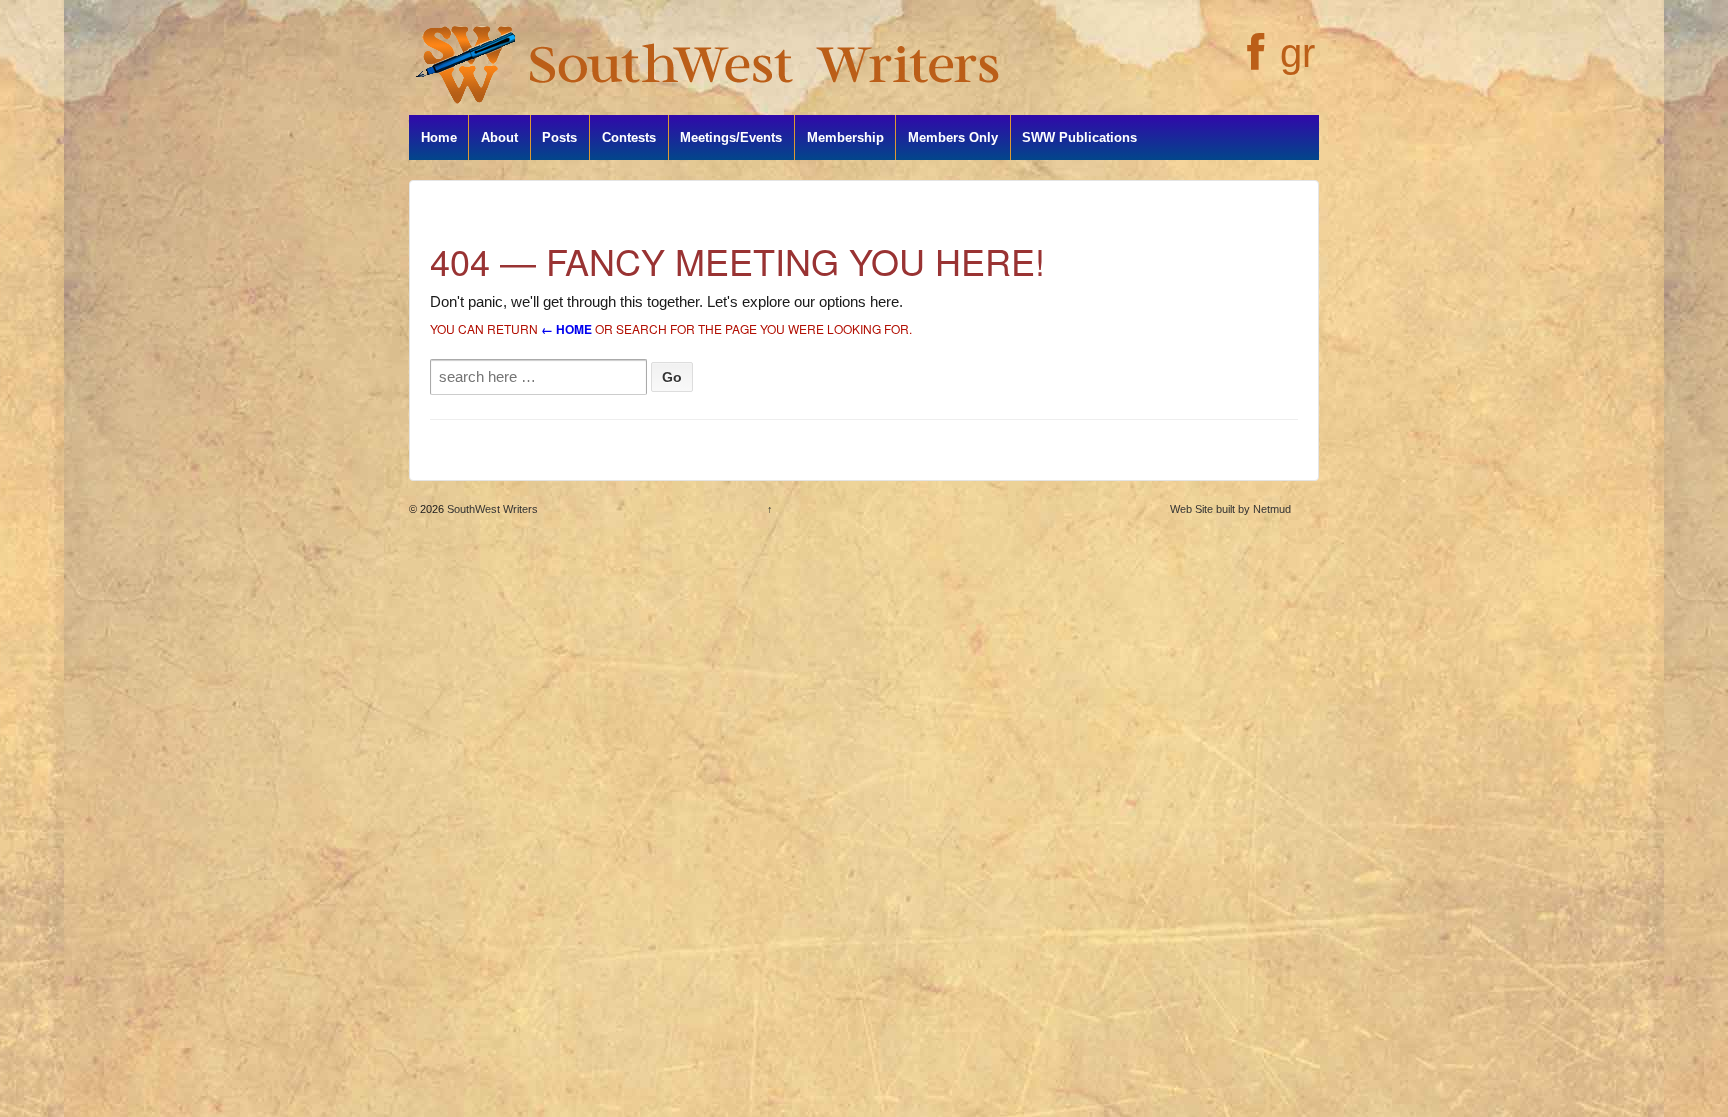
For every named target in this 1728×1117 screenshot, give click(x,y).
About (499, 137)
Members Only (953, 137)
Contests (629, 137)
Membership (845, 137)
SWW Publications (1079, 137)
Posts (559, 137)
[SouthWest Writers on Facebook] (1253, 63)
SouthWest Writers (491, 509)
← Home (566, 329)
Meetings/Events (731, 137)
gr (1297, 53)
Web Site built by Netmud (1230, 509)
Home (439, 137)
